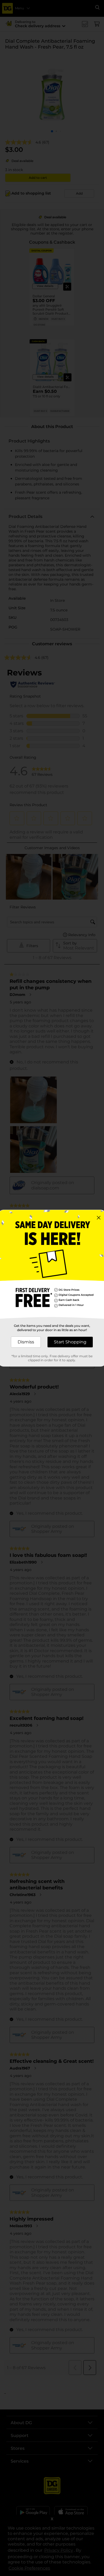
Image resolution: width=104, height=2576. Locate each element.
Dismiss (26, 1342)
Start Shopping (70, 1342)
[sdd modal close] (99, 1218)
